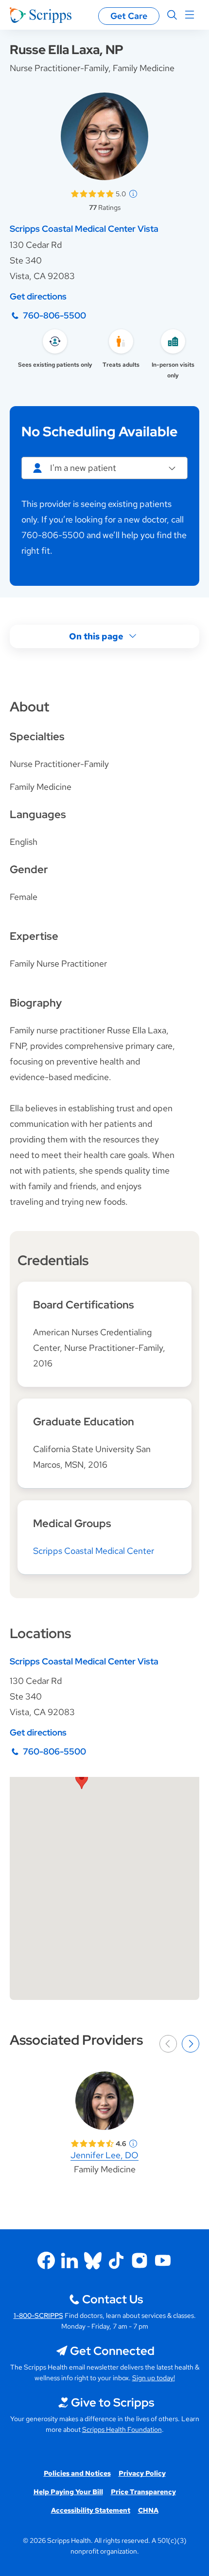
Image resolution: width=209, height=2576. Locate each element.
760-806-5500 (54, 315)
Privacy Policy (142, 2473)
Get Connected (112, 2351)
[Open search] (172, 15)
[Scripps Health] (41, 15)
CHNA (148, 2510)
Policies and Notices (77, 2473)
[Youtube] (163, 2260)
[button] (82, 1780)
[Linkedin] (70, 2260)
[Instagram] (139, 2260)
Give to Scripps (113, 2402)
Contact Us (113, 2299)
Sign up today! (154, 2378)
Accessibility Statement (91, 2510)
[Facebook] (46, 2260)
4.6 (121, 2144)
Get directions (38, 296)
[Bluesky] (93, 2260)
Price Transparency (143, 2492)
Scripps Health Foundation (122, 2429)
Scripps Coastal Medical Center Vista (84, 229)
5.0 (121, 194)
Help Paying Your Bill (68, 2492)
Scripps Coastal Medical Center (94, 1551)
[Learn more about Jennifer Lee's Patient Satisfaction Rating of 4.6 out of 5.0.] (92, 2144)
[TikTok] (116, 2260)
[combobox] (104, 468)
